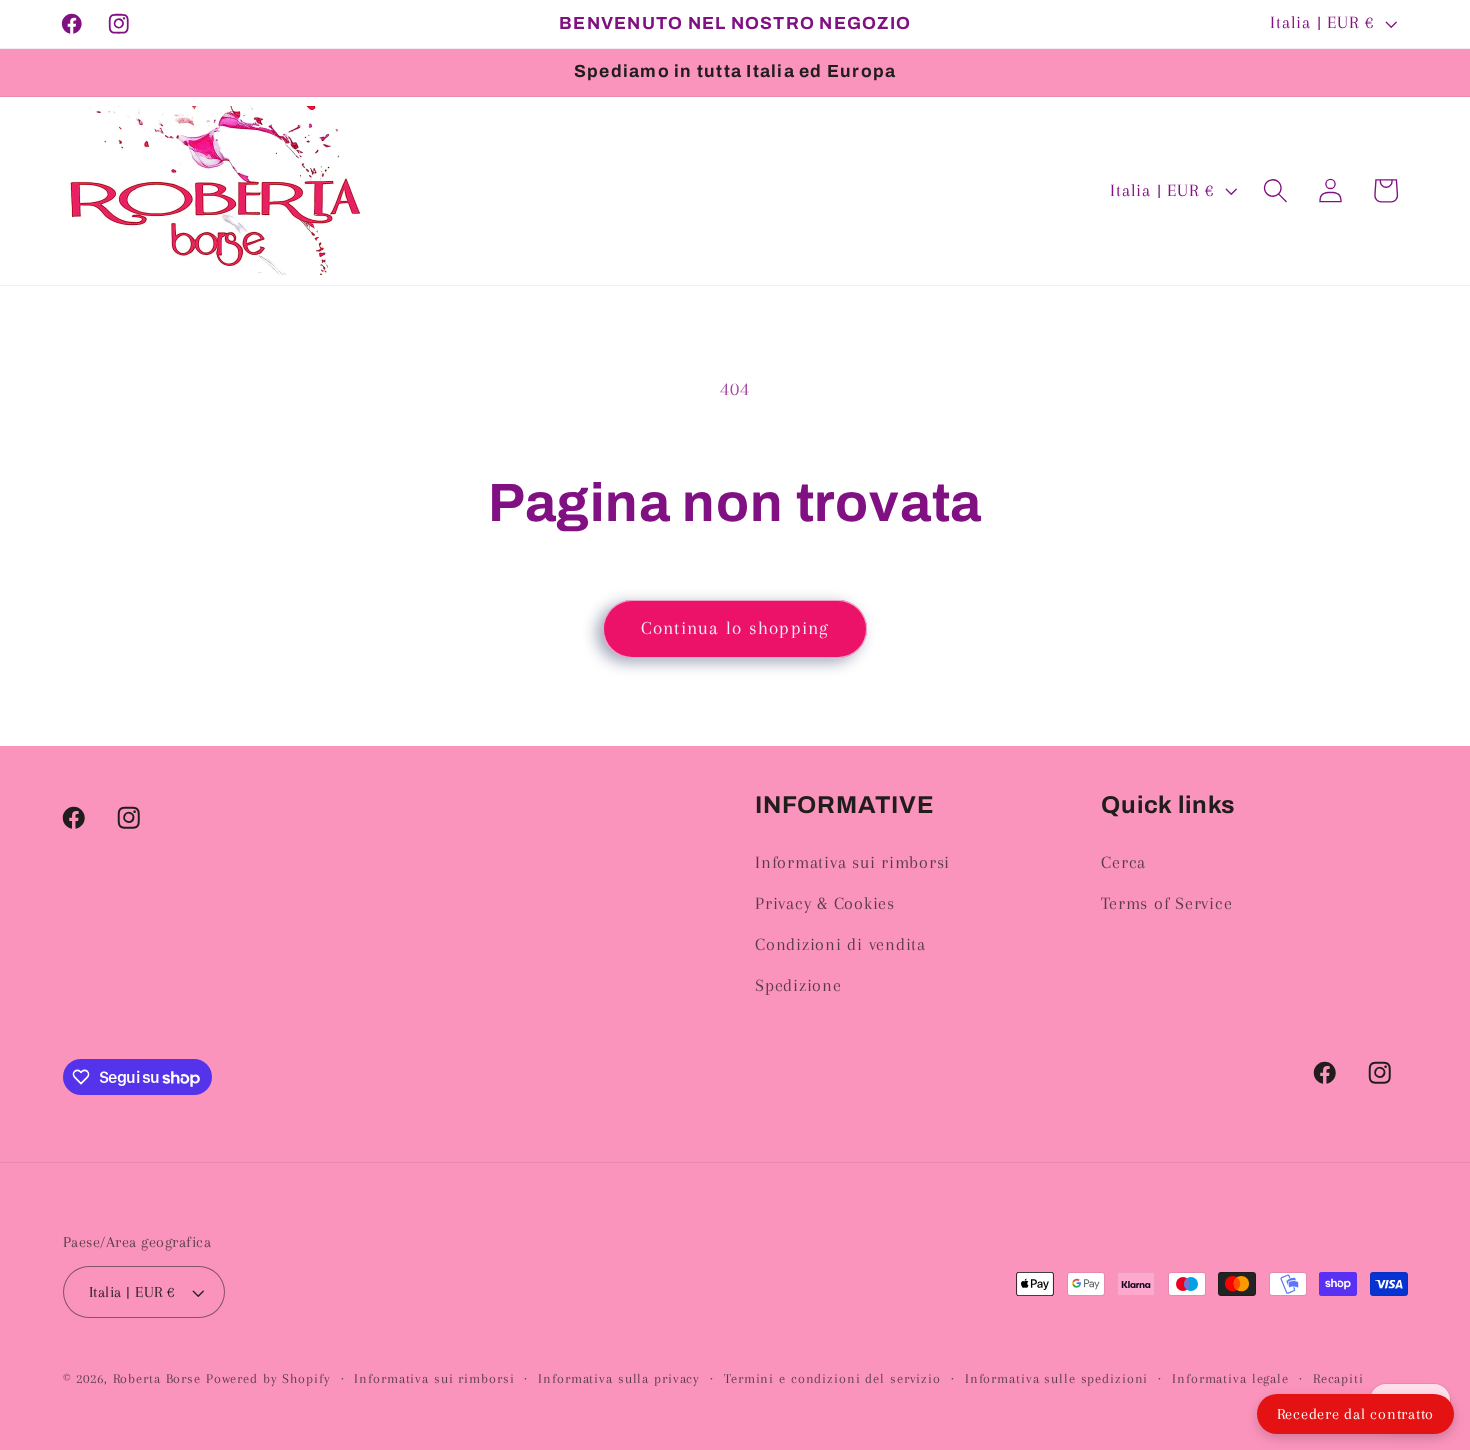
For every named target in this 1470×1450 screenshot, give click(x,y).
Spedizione (798, 985)
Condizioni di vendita (840, 944)
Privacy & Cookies (825, 903)
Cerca (1123, 862)
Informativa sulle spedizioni (1057, 1378)
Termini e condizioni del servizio (832, 1378)
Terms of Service (1166, 903)
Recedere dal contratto (1356, 1414)
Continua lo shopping (735, 628)
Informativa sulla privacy (619, 1378)
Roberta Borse (157, 1378)
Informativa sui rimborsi (852, 862)
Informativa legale (1230, 1378)
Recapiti (1338, 1378)
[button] (1275, 190)
